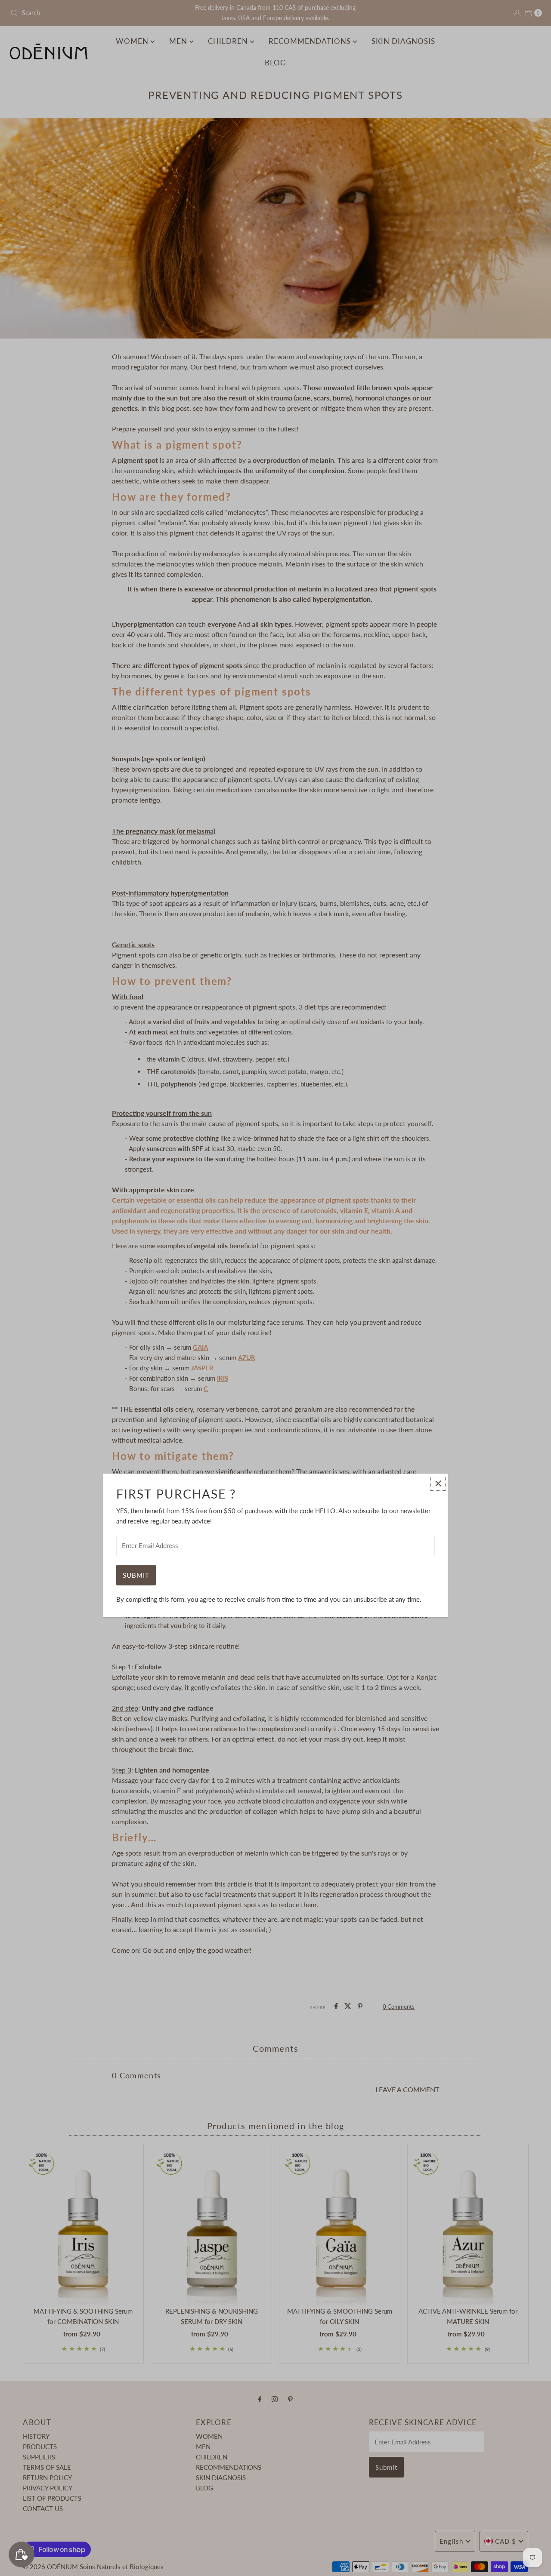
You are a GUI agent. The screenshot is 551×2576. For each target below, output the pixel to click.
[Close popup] (438, 1483)
